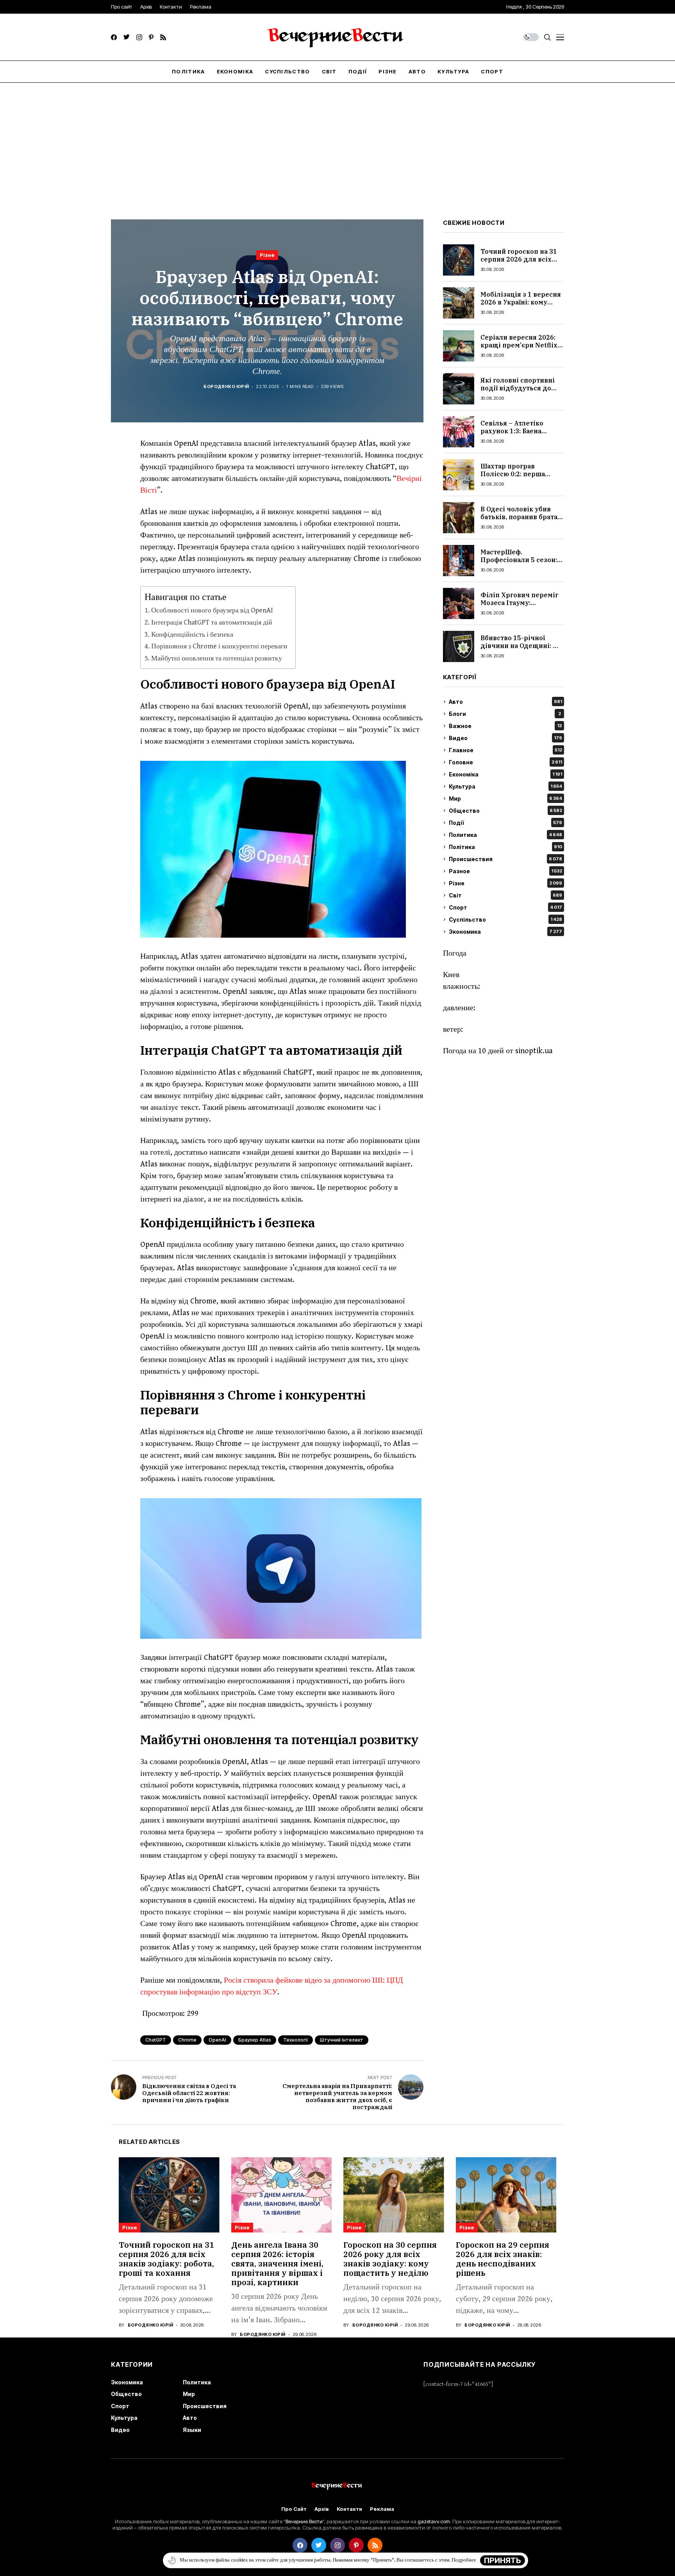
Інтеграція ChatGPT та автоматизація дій (212, 622)
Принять (503, 2560)
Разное (505, 871)
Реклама (382, 2509)
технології (296, 2040)
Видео (505, 738)
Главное (505, 750)
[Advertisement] (337, 141)
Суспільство (505, 919)
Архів (322, 2509)
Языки (192, 2430)
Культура (505, 786)
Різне (267, 255)
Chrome (187, 2040)
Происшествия (505, 859)
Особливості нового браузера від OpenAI (212, 610)
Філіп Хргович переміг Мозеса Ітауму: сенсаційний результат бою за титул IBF (520, 606)
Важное (505, 726)
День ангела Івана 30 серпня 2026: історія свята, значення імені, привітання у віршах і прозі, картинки (277, 2264)
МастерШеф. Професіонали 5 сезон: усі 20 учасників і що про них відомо (519, 563)
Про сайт (294, 2509)
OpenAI (217, 2040)
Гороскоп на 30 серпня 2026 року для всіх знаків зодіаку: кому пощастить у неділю (390, 2259)
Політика (505, 847)
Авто (505, 702)
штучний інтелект (342, 2040)
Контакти (349, 2509)
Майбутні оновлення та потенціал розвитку (217, 658)
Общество (505, 811)
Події (505, 823)
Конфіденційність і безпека (192, 635)
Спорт (505, 907)
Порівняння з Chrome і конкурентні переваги (219, 646)
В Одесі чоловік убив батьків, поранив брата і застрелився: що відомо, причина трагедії (522, 520)
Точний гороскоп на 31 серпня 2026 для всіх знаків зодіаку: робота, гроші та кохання (519, 263)
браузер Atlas (255, 2040)
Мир (505, 798)
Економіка (505, 774)
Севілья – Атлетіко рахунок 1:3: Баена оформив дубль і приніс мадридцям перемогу (521, 434)
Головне (505, 762)
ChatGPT (156, 2040)
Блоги (505, 714)
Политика (505, 835)
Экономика (505, 932)
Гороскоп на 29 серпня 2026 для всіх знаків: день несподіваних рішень (503, 2259)
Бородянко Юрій (226, 387)
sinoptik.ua (534, 1051)
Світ (505, 895)
